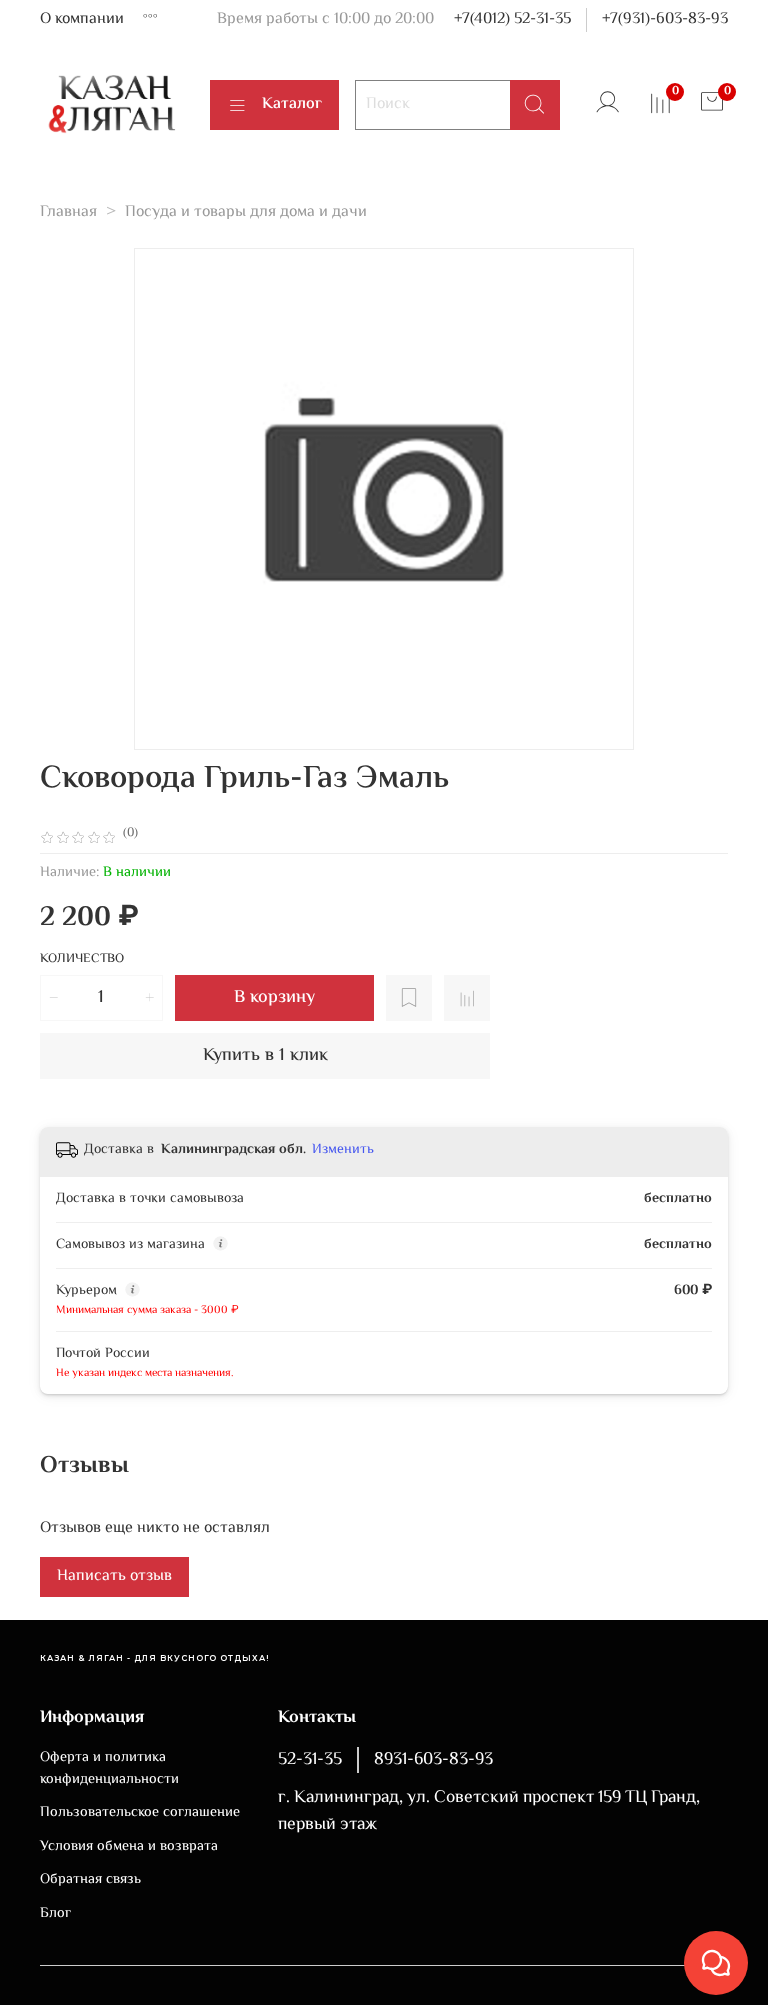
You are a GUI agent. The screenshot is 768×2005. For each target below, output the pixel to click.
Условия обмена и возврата (129, 1847)
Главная (68, 212)
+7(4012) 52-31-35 (512, 19)
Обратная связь (90, 1880)
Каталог (292, 104)
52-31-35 (310, 1760)
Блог (55, 1914)
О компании (82, 19)
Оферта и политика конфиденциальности (109, 1768)
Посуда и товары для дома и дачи (246, 212)
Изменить (343, 1150)
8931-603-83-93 (433, 1760)
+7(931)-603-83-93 (665, 19)
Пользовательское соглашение (140, 1813)
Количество (82, 960)
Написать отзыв (114, 1576)
